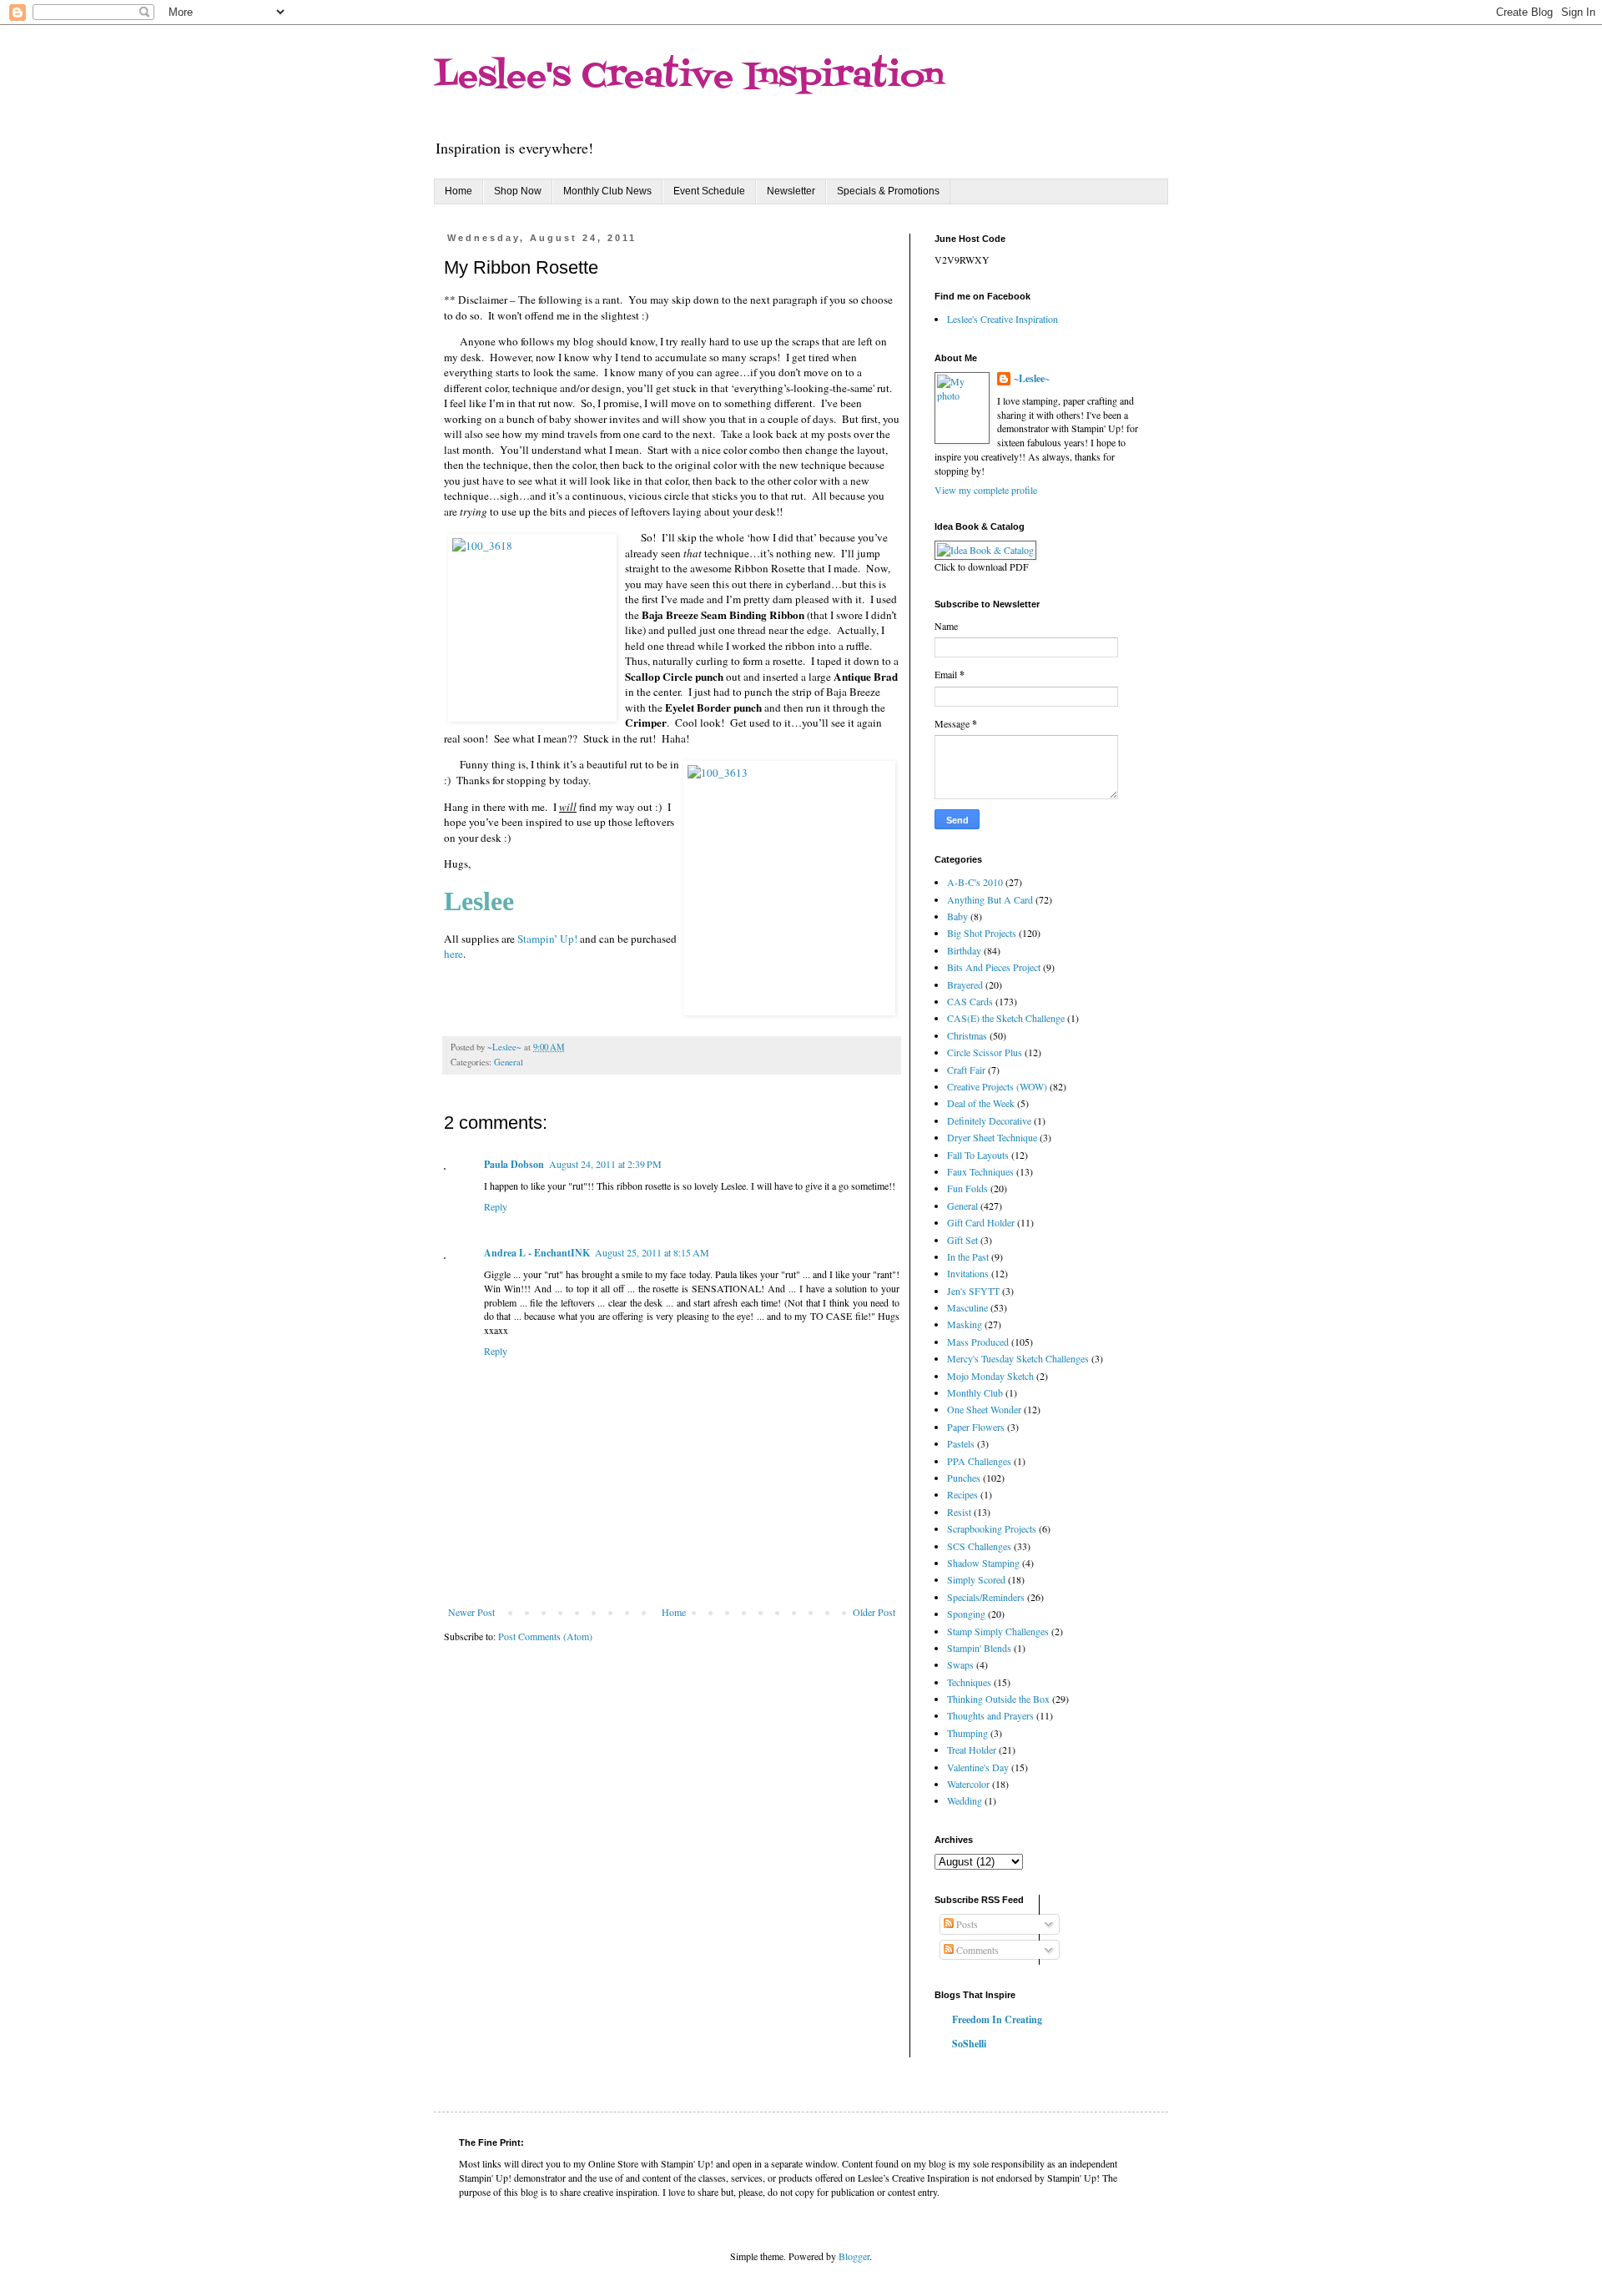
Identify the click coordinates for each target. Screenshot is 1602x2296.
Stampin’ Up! (547, 939)
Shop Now (518, 191)
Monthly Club (975, 1392)
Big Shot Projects (982, 933)
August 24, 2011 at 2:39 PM (605, 1164)
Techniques (969, 1682)
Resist (959, 1512)
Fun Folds (967, 1188)
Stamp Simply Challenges (998, 1631)
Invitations (968, 1273)
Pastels (961, 1443)
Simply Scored (976, 1579)
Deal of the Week (981, 1103)
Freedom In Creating (997, 2019)
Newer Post (471, 1612)
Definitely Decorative (989, 1120)
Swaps (960, 1664)
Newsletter (791, 191)
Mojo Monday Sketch (990, 1376)
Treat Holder (972, 1750)
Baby (957, 916)
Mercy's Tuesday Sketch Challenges (1018, 1358)
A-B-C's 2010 (975, 882)
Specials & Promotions (888, 191)
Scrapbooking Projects (992, 1528)
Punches (964, 1478)
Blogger (854, 2256)
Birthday (964, 950)
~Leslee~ (1032, 379)
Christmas (967, 1035)
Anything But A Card (990, 899)
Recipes (962, 1494)
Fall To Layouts (978, 1155)
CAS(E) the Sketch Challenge (1006, 1018)
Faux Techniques (980, 1171)
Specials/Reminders (986, 1597)
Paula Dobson (514, 1164)
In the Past (968, 1256)
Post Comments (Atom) (545, 1636)
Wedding (965, 1800)
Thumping (967, 1733)
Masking (965, 1324)
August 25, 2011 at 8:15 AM (652, 1252)
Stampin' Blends (979, 1648)
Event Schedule (709, 191)
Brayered (965, 984)
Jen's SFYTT (973, 1291)
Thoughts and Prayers (990, 1715)
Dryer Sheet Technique (992, 1137)
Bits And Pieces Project (994, 967)
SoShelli (969, 2044)
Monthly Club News (607, 191)
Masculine (967, 1307)
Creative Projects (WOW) (997, 1086)
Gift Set (962, 1240)
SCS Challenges (979, 1546)
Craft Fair (966, 1070)
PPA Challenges (979, 1461)
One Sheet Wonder (984, 1409)
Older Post (874, 1612)
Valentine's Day (978, 1767)
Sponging (966, 1614)
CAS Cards (970, 1001)
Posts (966, 1924)
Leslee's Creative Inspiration (689, 77)
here (453, 954)
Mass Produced (978, 1342)
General (509, 1062)
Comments (976, 1950)
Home (458, 191)
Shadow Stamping (983, 1563)
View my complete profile (986, 490)
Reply (496, 1206)
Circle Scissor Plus (985, 1052)
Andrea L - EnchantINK (537, 1253)
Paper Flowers (976, 1427)
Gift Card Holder (981, 1222)
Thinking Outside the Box (998, 1699)
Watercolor (968, 1784)
